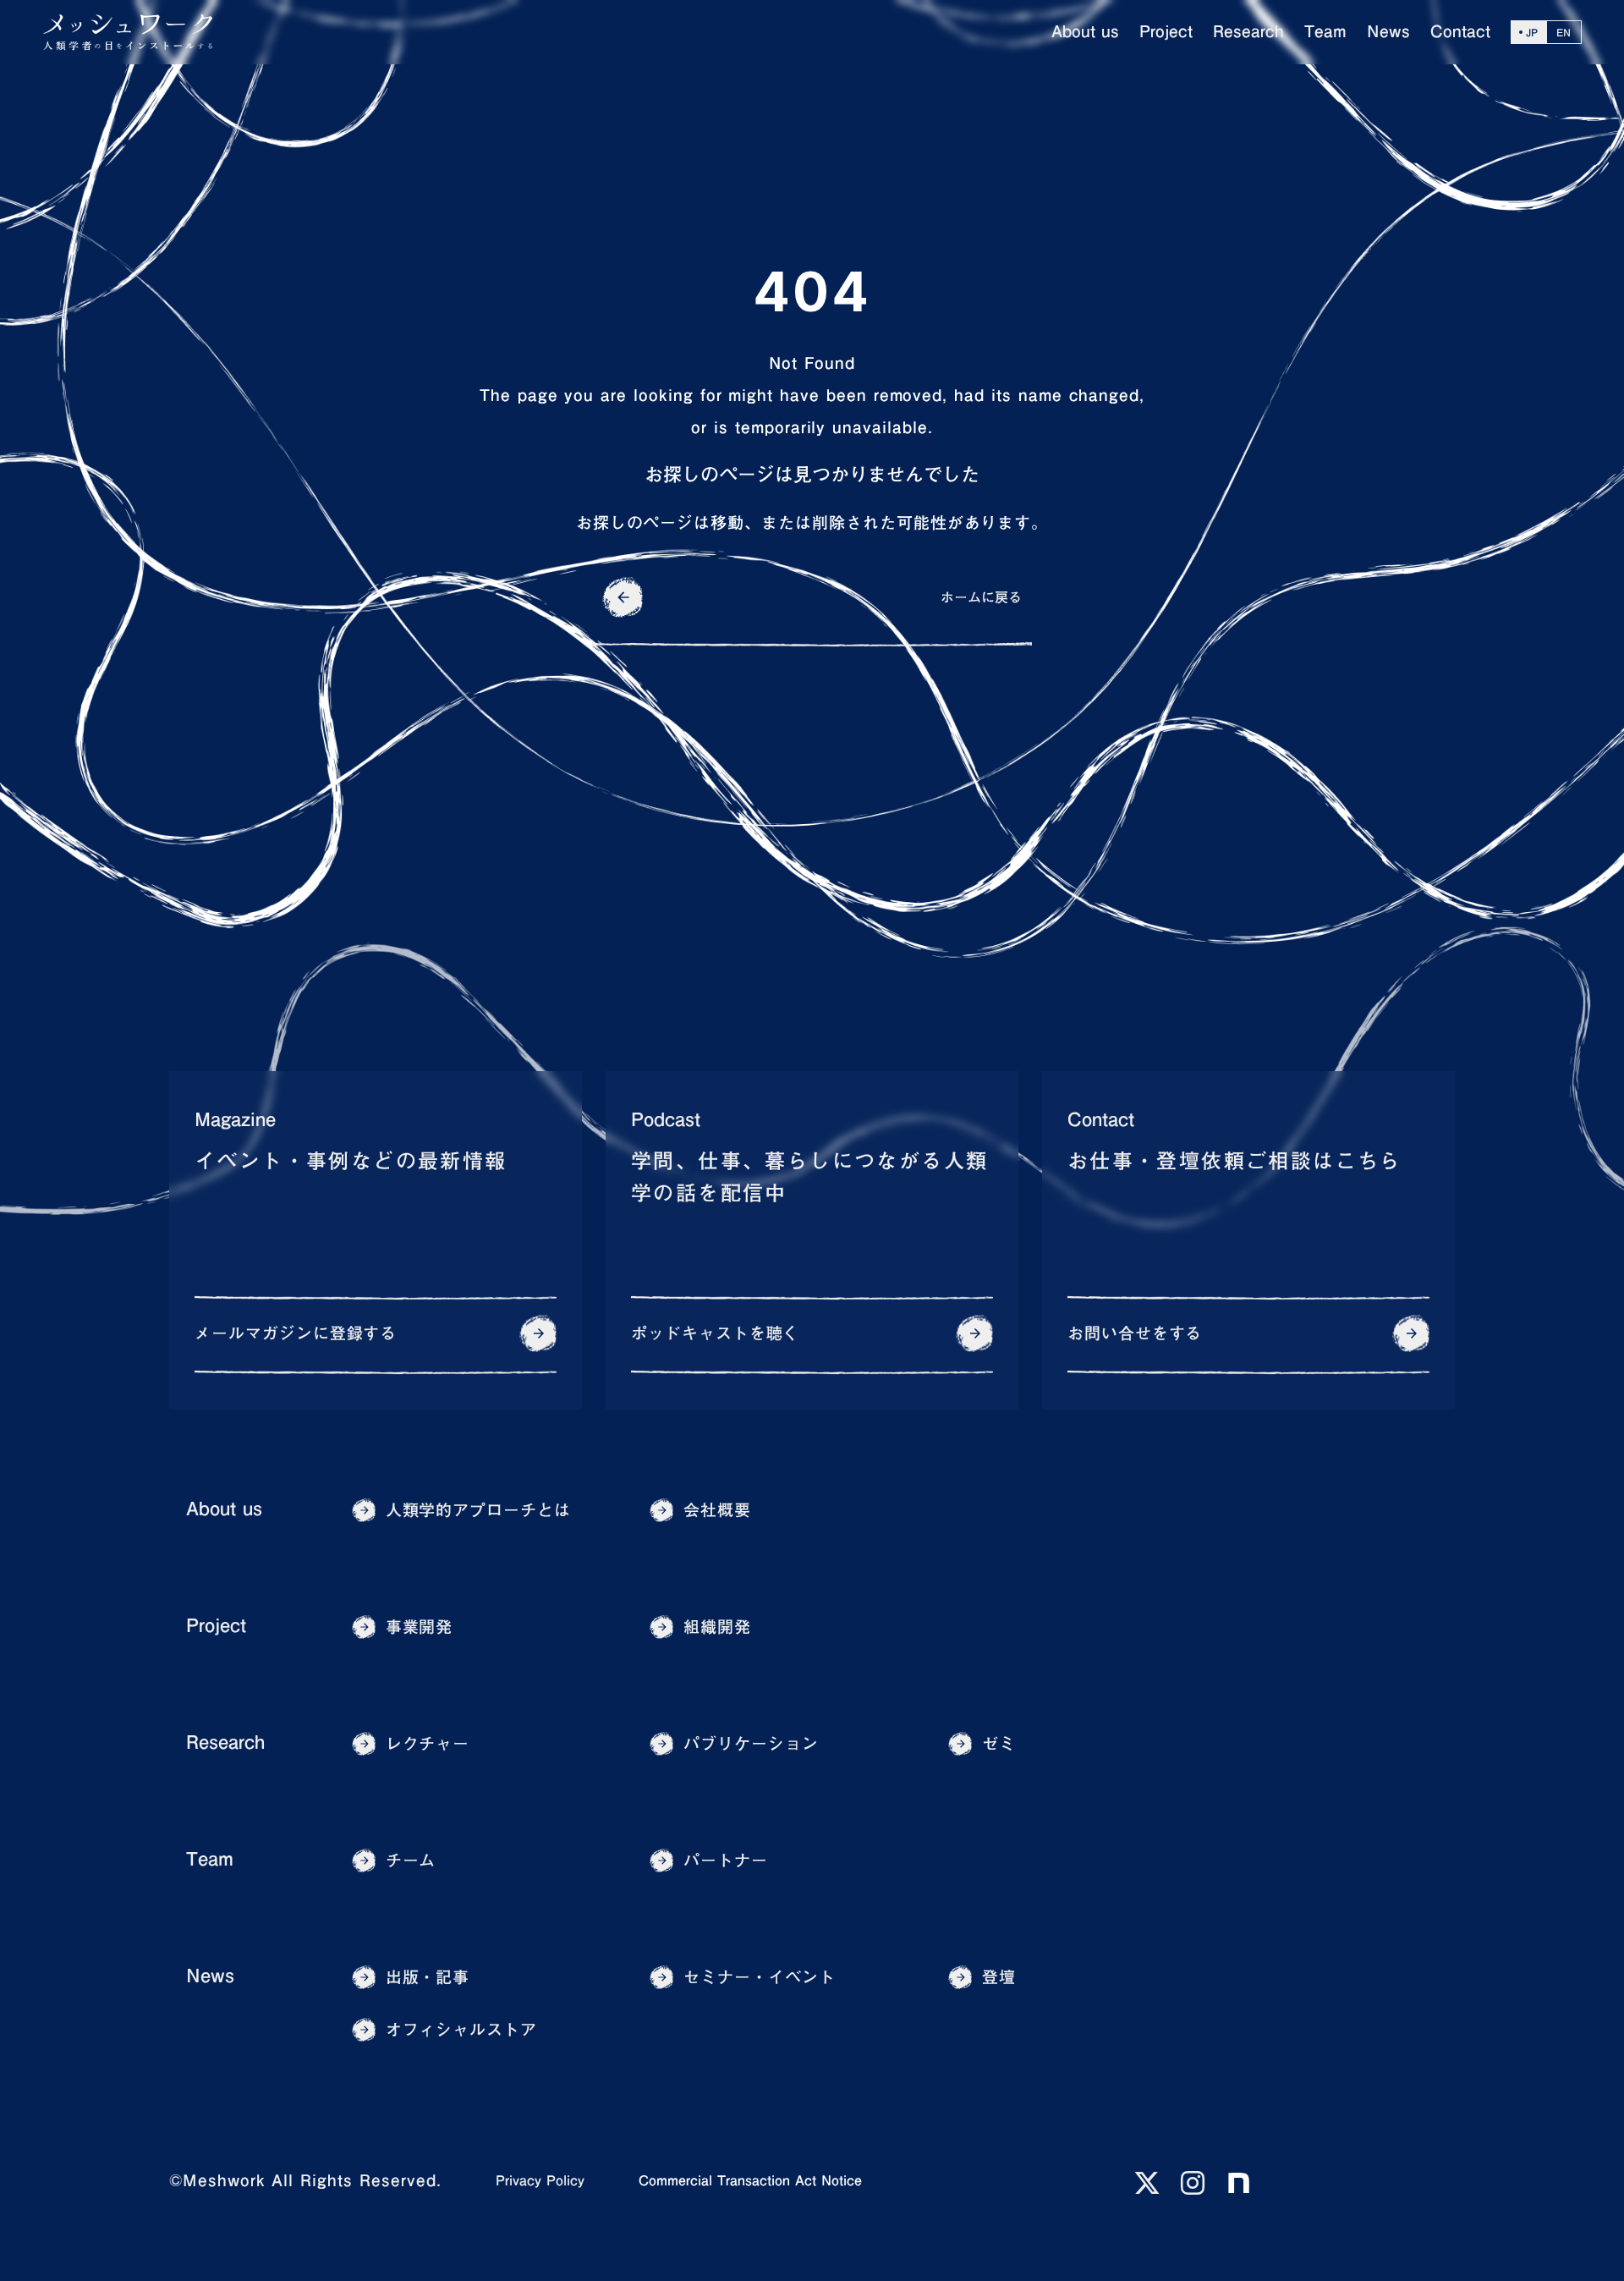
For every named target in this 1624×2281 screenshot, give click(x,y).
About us (224, 1509)
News (210, 1976)
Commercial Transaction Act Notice (750, 2180)
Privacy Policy (540, 2180)
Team (210, 1859)
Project (216, 1626)
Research (225, 1742)
